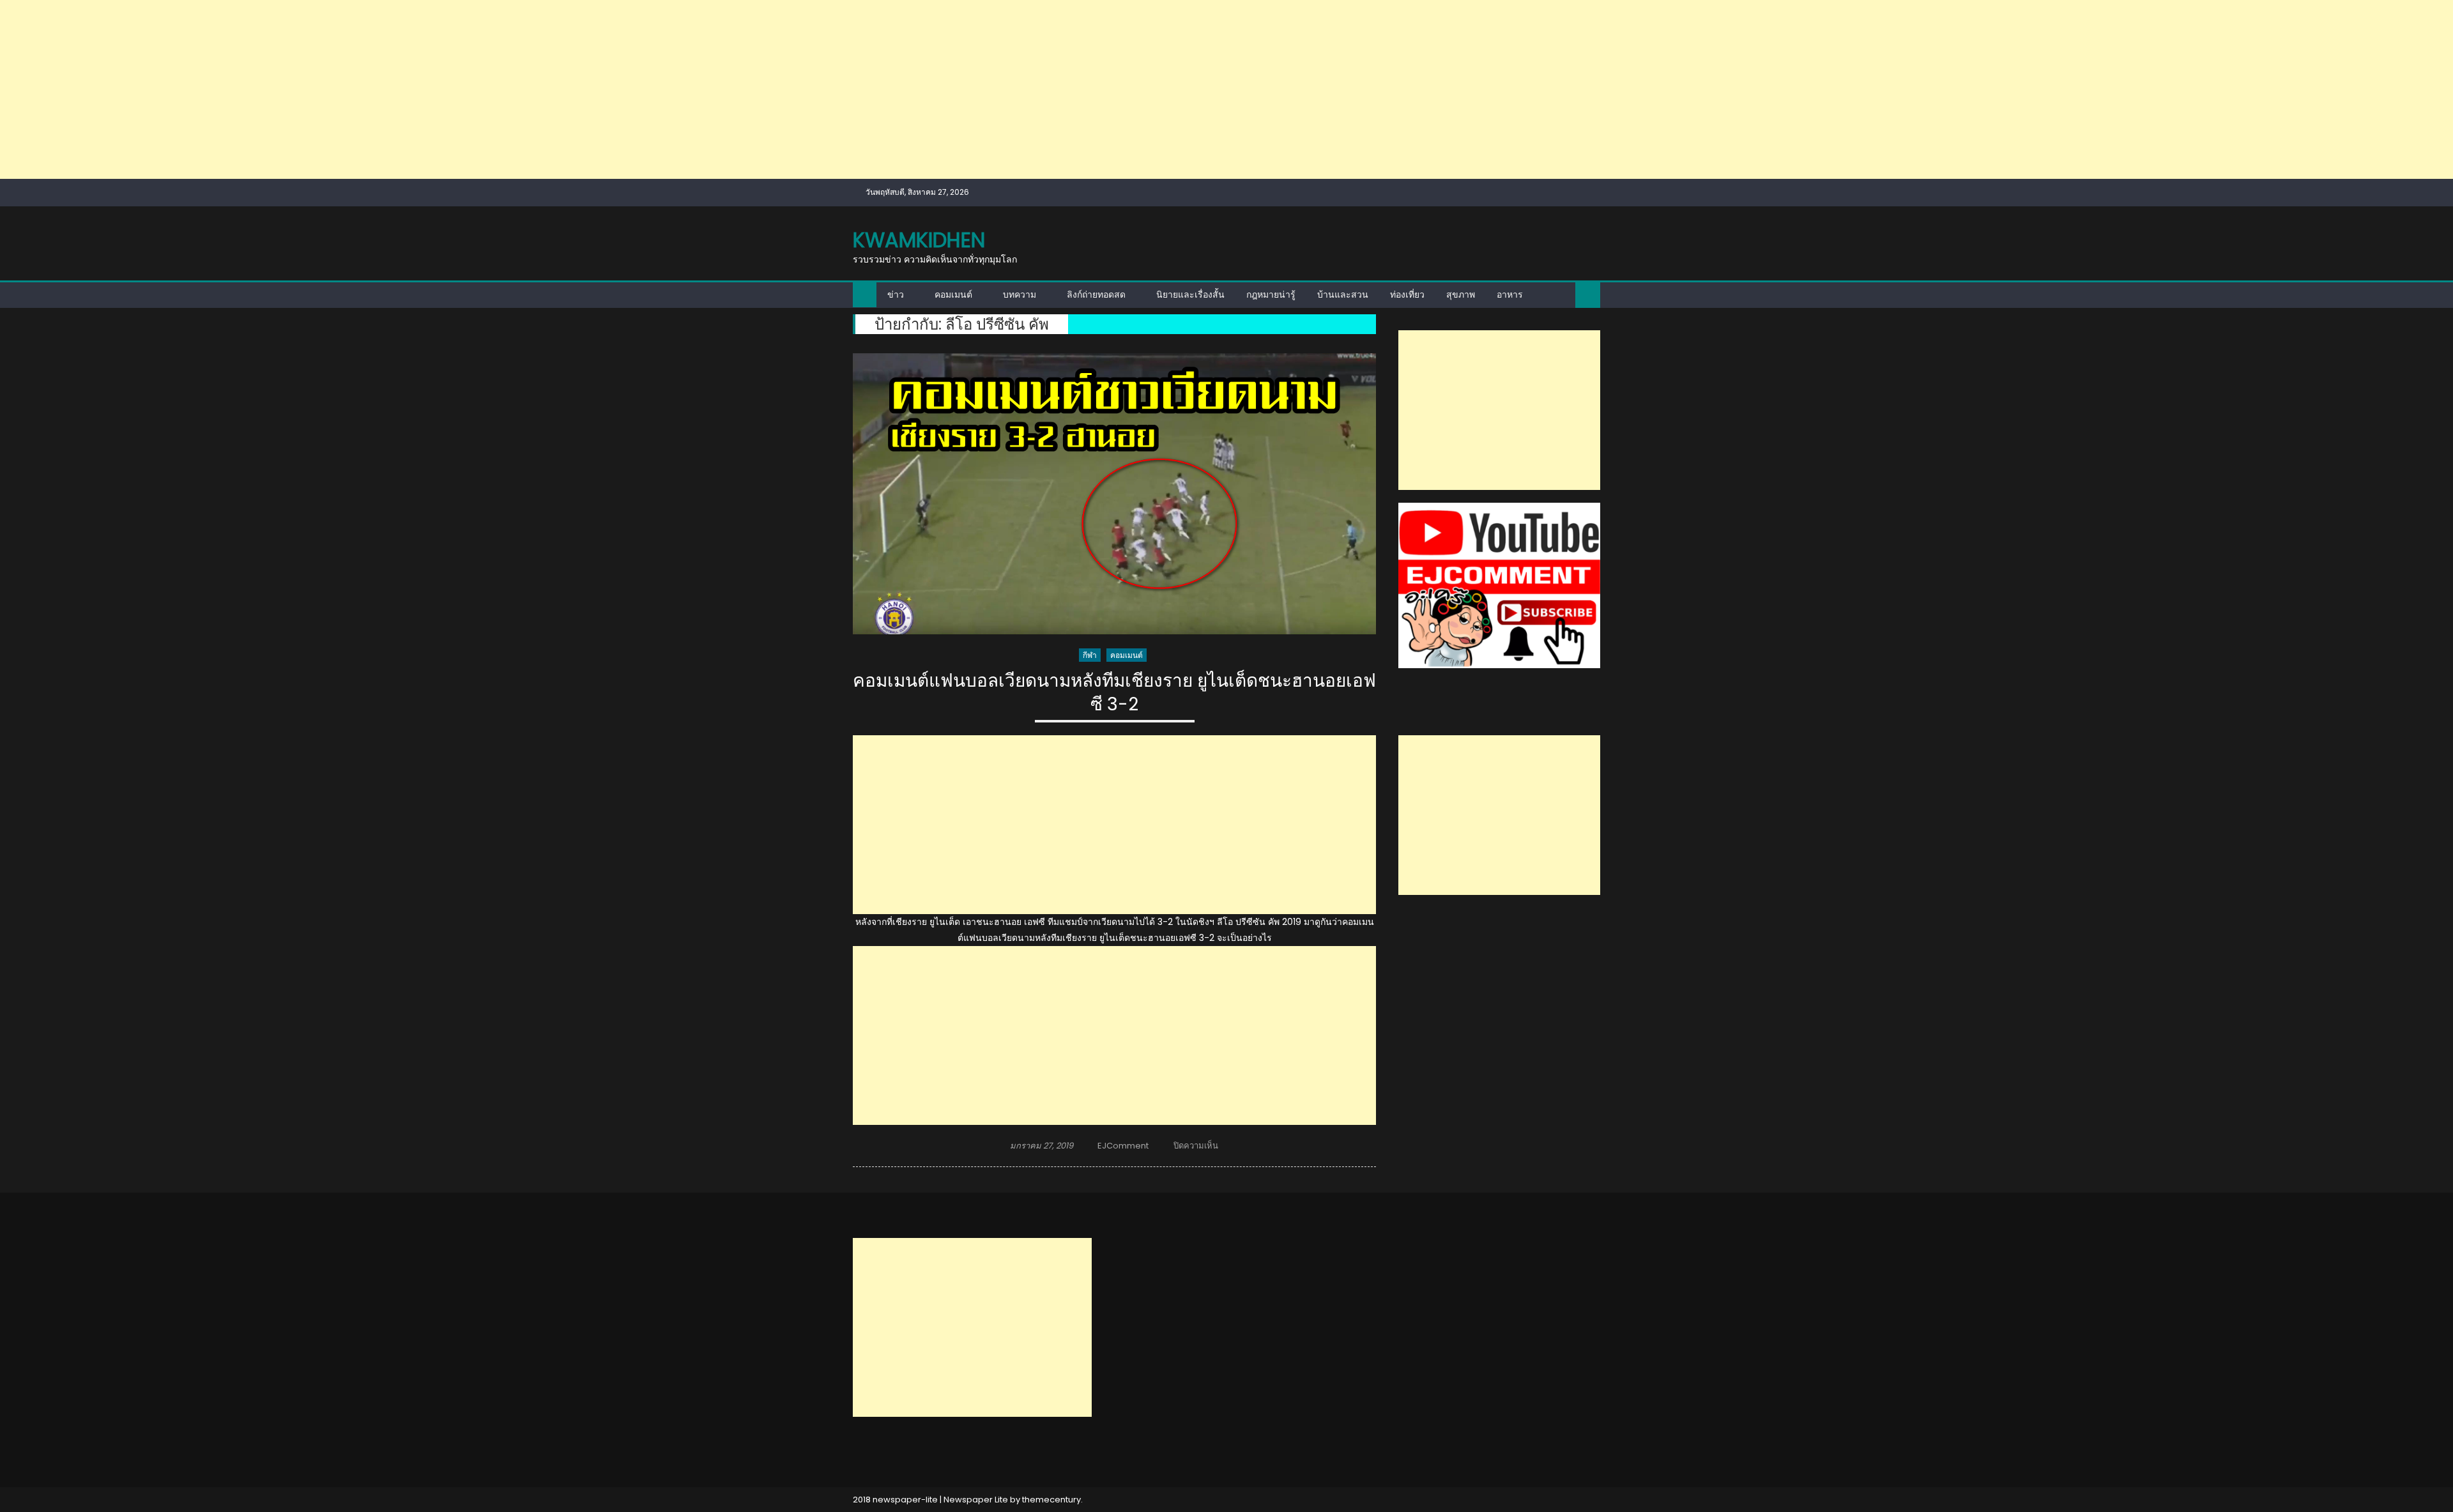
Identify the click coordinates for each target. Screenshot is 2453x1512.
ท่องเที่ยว (1407, 294)
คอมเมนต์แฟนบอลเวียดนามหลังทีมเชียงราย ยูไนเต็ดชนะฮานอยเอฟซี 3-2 (1114, 693)
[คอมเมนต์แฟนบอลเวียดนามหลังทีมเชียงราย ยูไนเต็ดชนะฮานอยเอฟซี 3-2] (1114, 494)
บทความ (1020, 294)
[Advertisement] (383, 89)
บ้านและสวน (1343, 294)
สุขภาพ (1461, 294)
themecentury (1051, 1500)
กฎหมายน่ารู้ (1271, 294)
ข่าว (896, 294)
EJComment (1123, 1146)
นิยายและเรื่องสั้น (1190, 294)
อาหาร (1510, 294)
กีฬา (1090, 655)
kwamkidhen (919, 240)
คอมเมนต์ (953, 294)
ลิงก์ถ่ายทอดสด (1096, 294)
